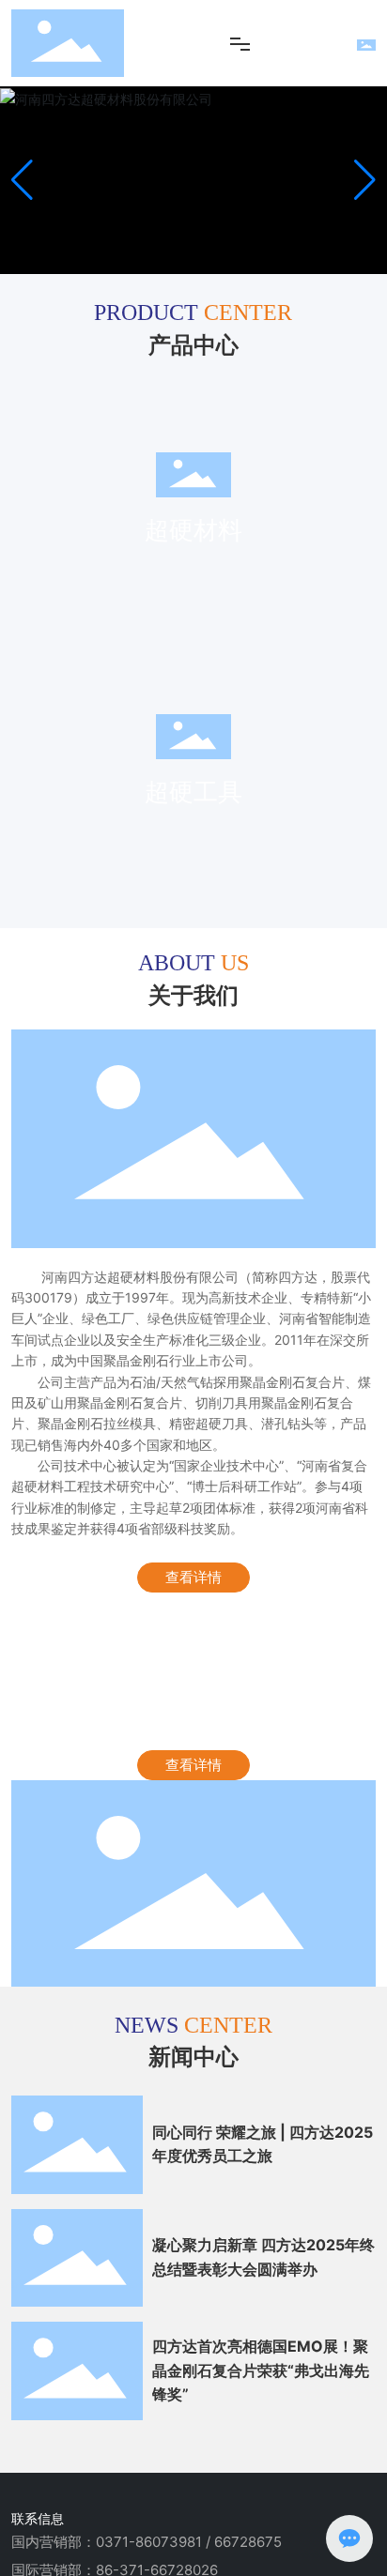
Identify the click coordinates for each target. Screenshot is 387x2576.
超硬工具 (75, 703)
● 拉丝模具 (64, 817)
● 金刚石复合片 (77, 527)
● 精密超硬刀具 (77, 793)
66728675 (248, 2542)
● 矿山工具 (64, 841)
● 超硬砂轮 (64, 865)
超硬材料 (75, 438)
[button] (365, 180)
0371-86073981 (149, 2542)
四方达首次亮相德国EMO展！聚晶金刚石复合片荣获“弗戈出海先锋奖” (261, 2370)
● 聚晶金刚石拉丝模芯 (97, 574)
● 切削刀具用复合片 (91, 550)
